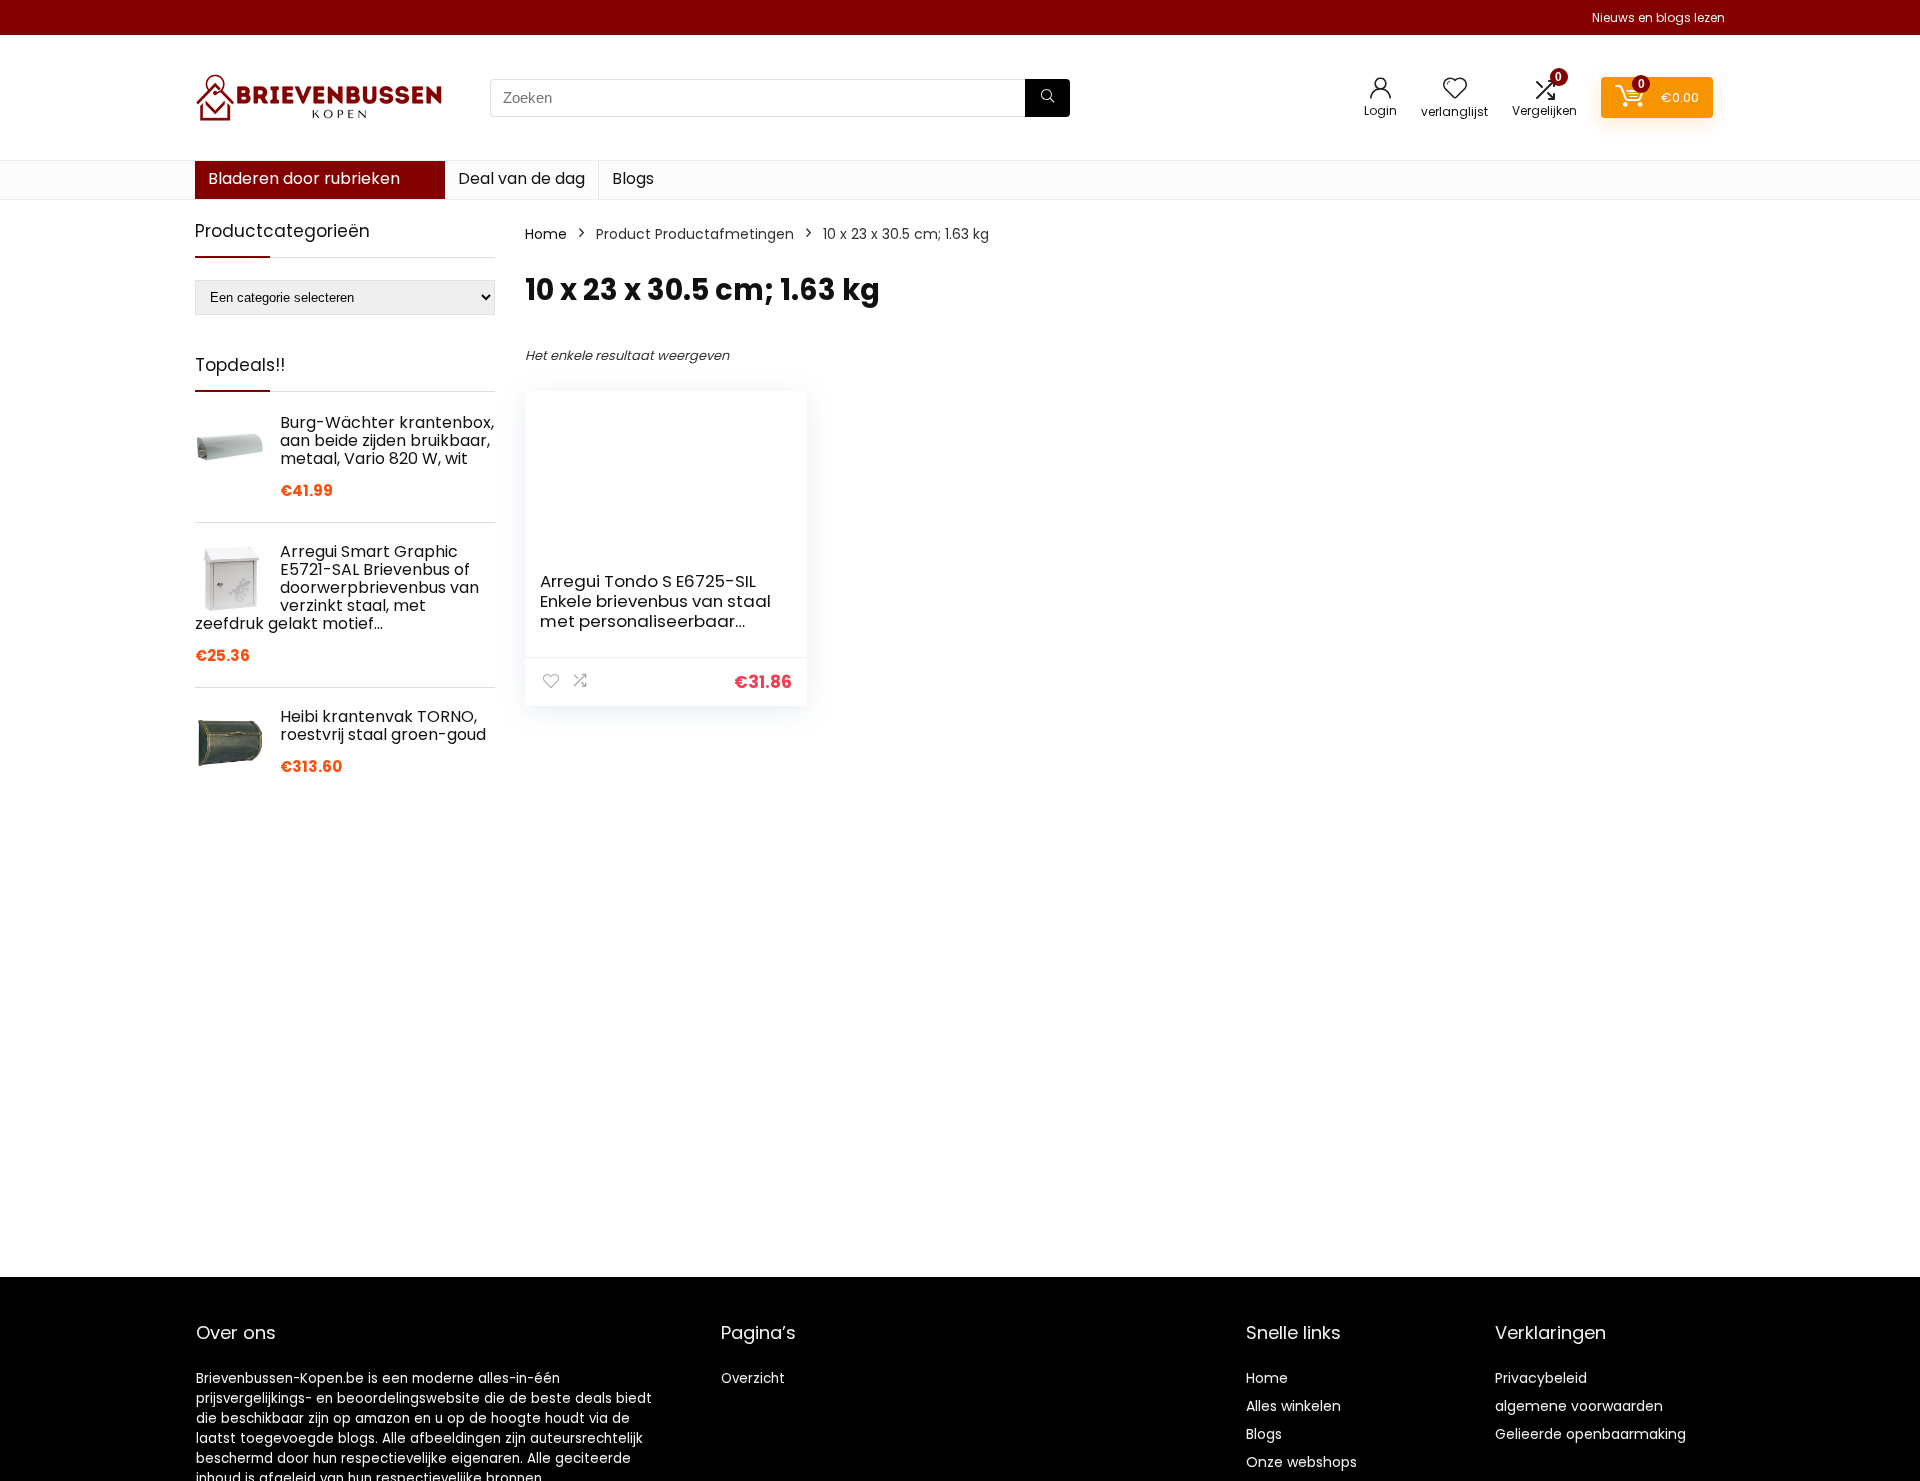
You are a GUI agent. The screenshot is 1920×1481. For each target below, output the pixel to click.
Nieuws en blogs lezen (1658, 17)
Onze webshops (1301, 1462)
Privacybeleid (1541, 1378)
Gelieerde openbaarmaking (1590, 1434)
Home (546, 234)
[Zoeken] (1047, 98)
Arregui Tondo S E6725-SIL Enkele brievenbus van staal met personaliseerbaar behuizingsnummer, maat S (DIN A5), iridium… (655, 621)
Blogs (633, 178)
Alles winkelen (1293, 1406)
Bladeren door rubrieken (304, 178)
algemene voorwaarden (1579, 1406)
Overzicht (753, 1378)
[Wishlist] (1455, 89)
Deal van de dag (521, 178)
